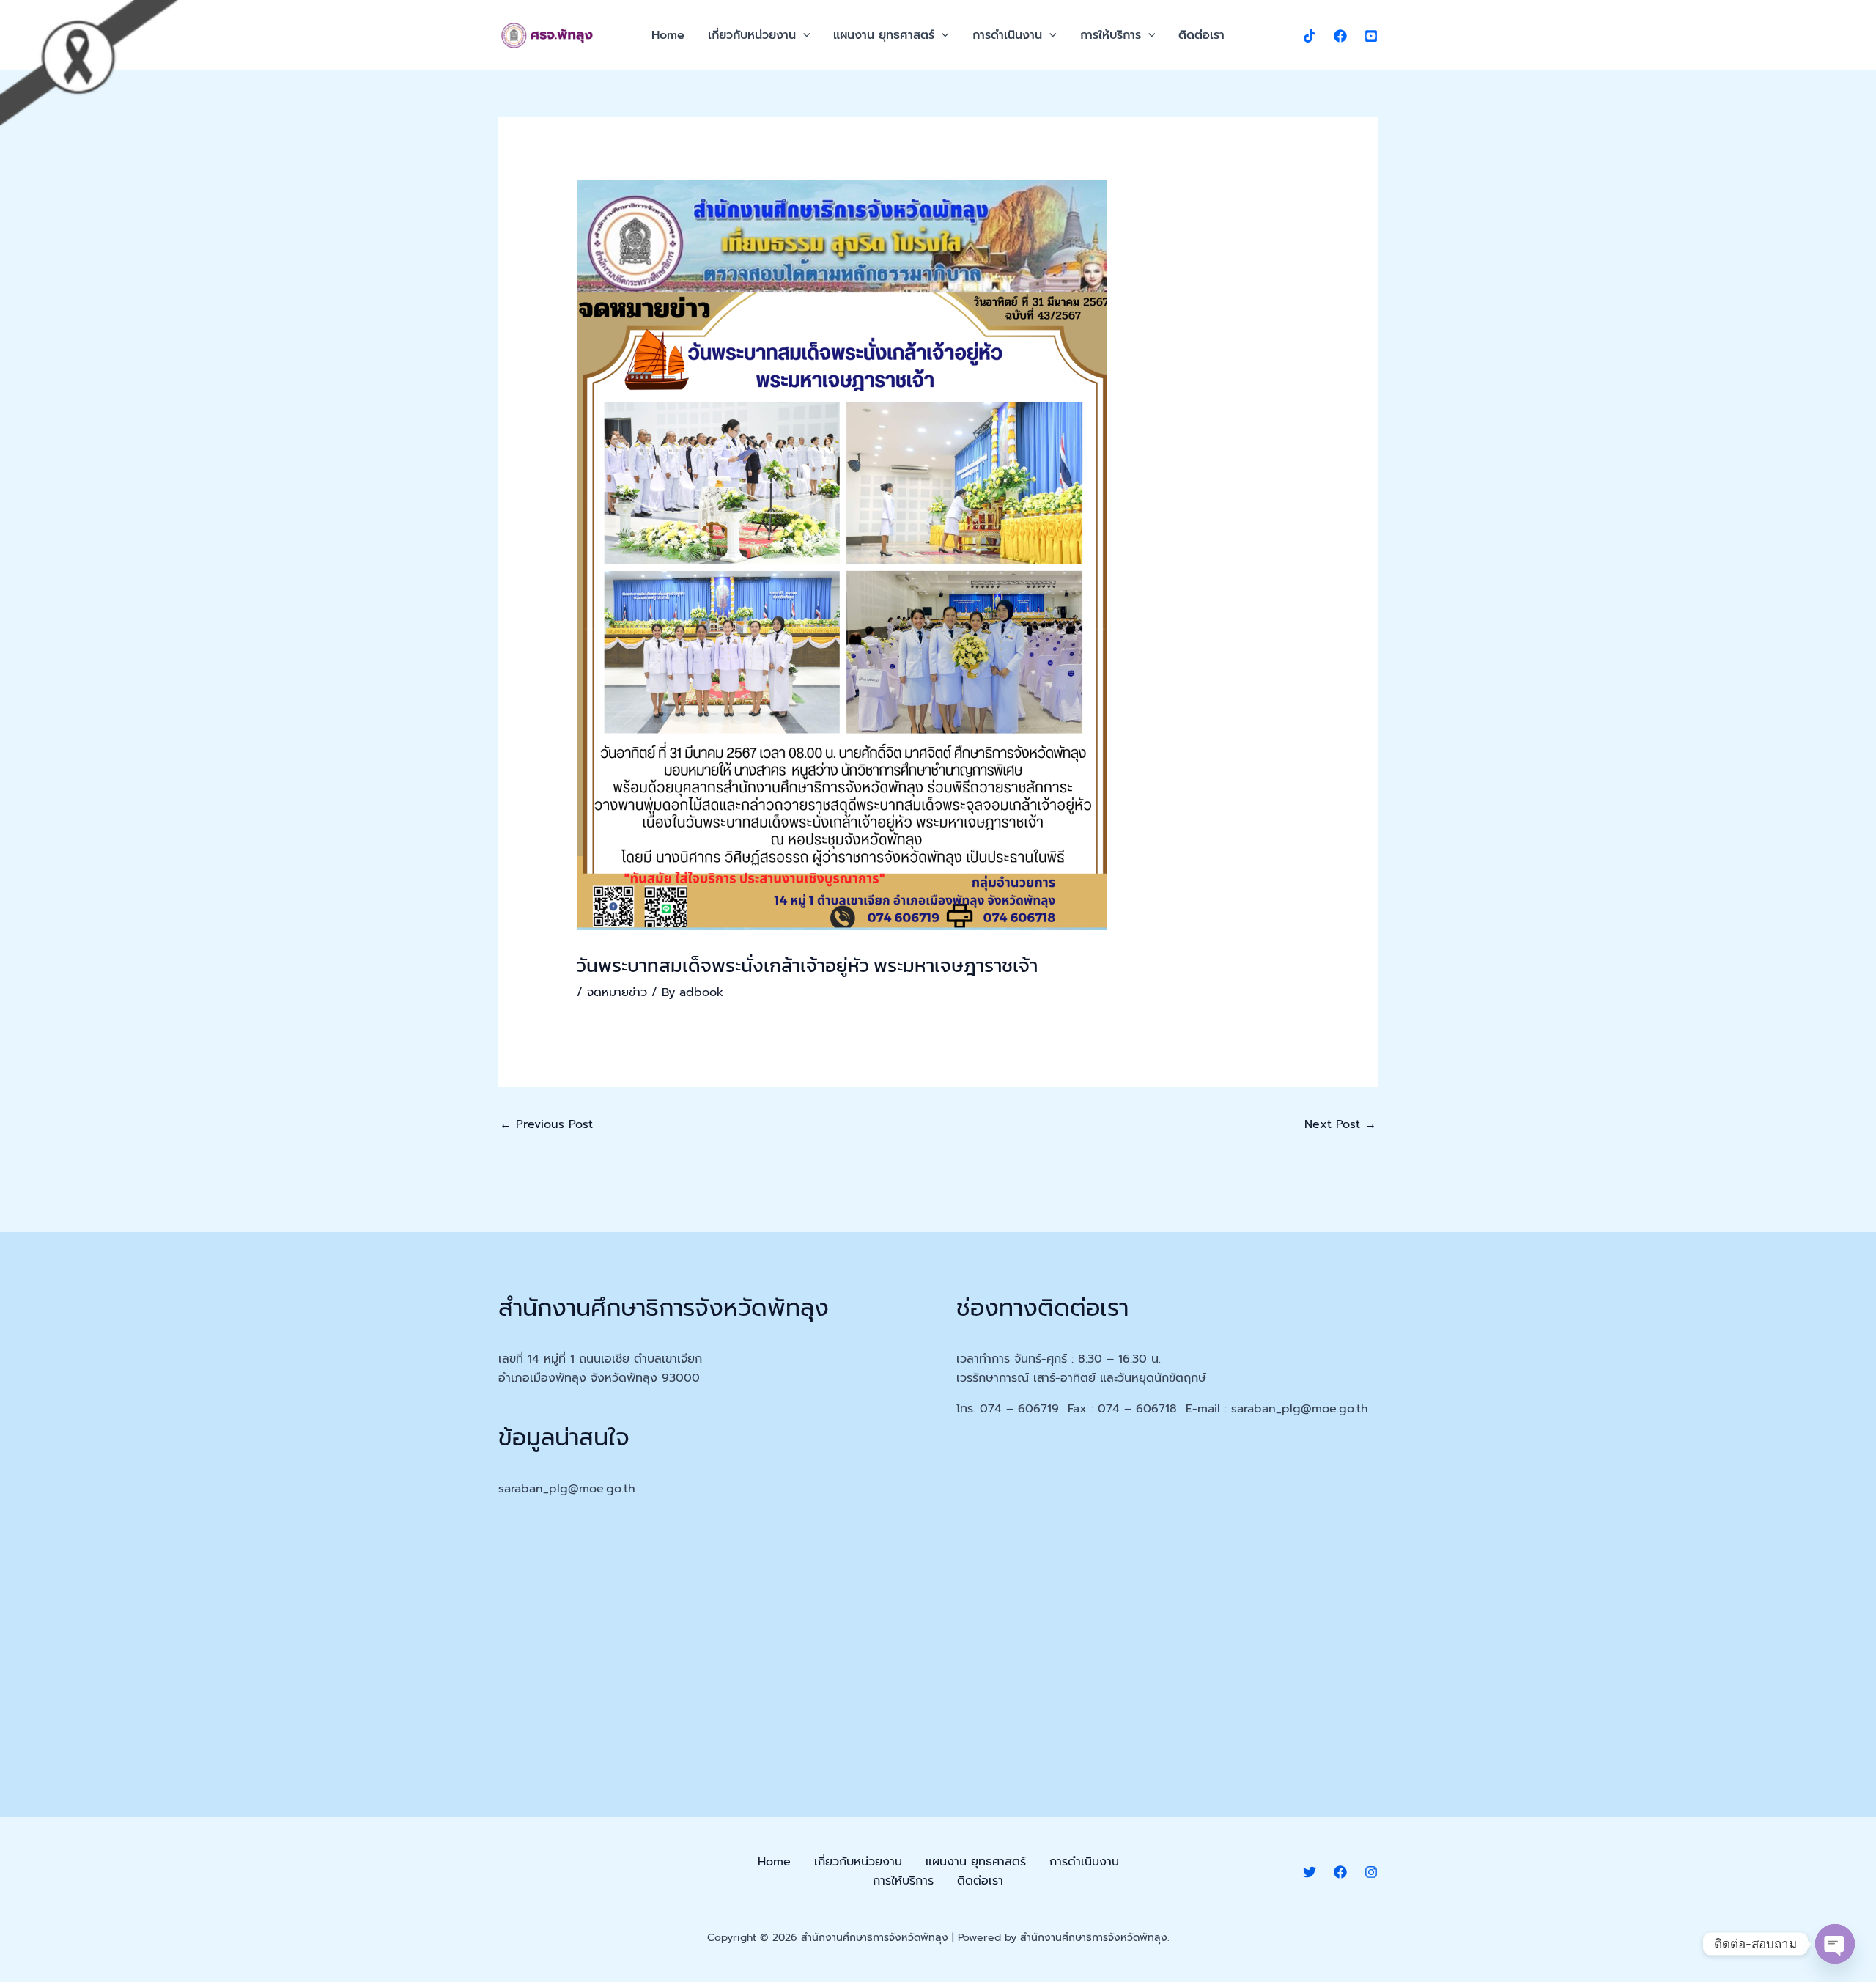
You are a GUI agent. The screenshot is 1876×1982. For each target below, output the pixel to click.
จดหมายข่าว (617, 992)
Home (668, 35)
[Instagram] (1371, 1872)
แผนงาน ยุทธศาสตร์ (884, 35)
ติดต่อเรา (1201, 35)
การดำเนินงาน (1007, 35)
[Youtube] (1371, 36)
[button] (803, 35)
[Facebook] (1340, 36)
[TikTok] (1310, 36)
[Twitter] (1310, 1872)
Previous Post (546, 1124)
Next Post (1340, 1124)
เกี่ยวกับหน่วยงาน (752, 35)
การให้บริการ (1111, 35)
